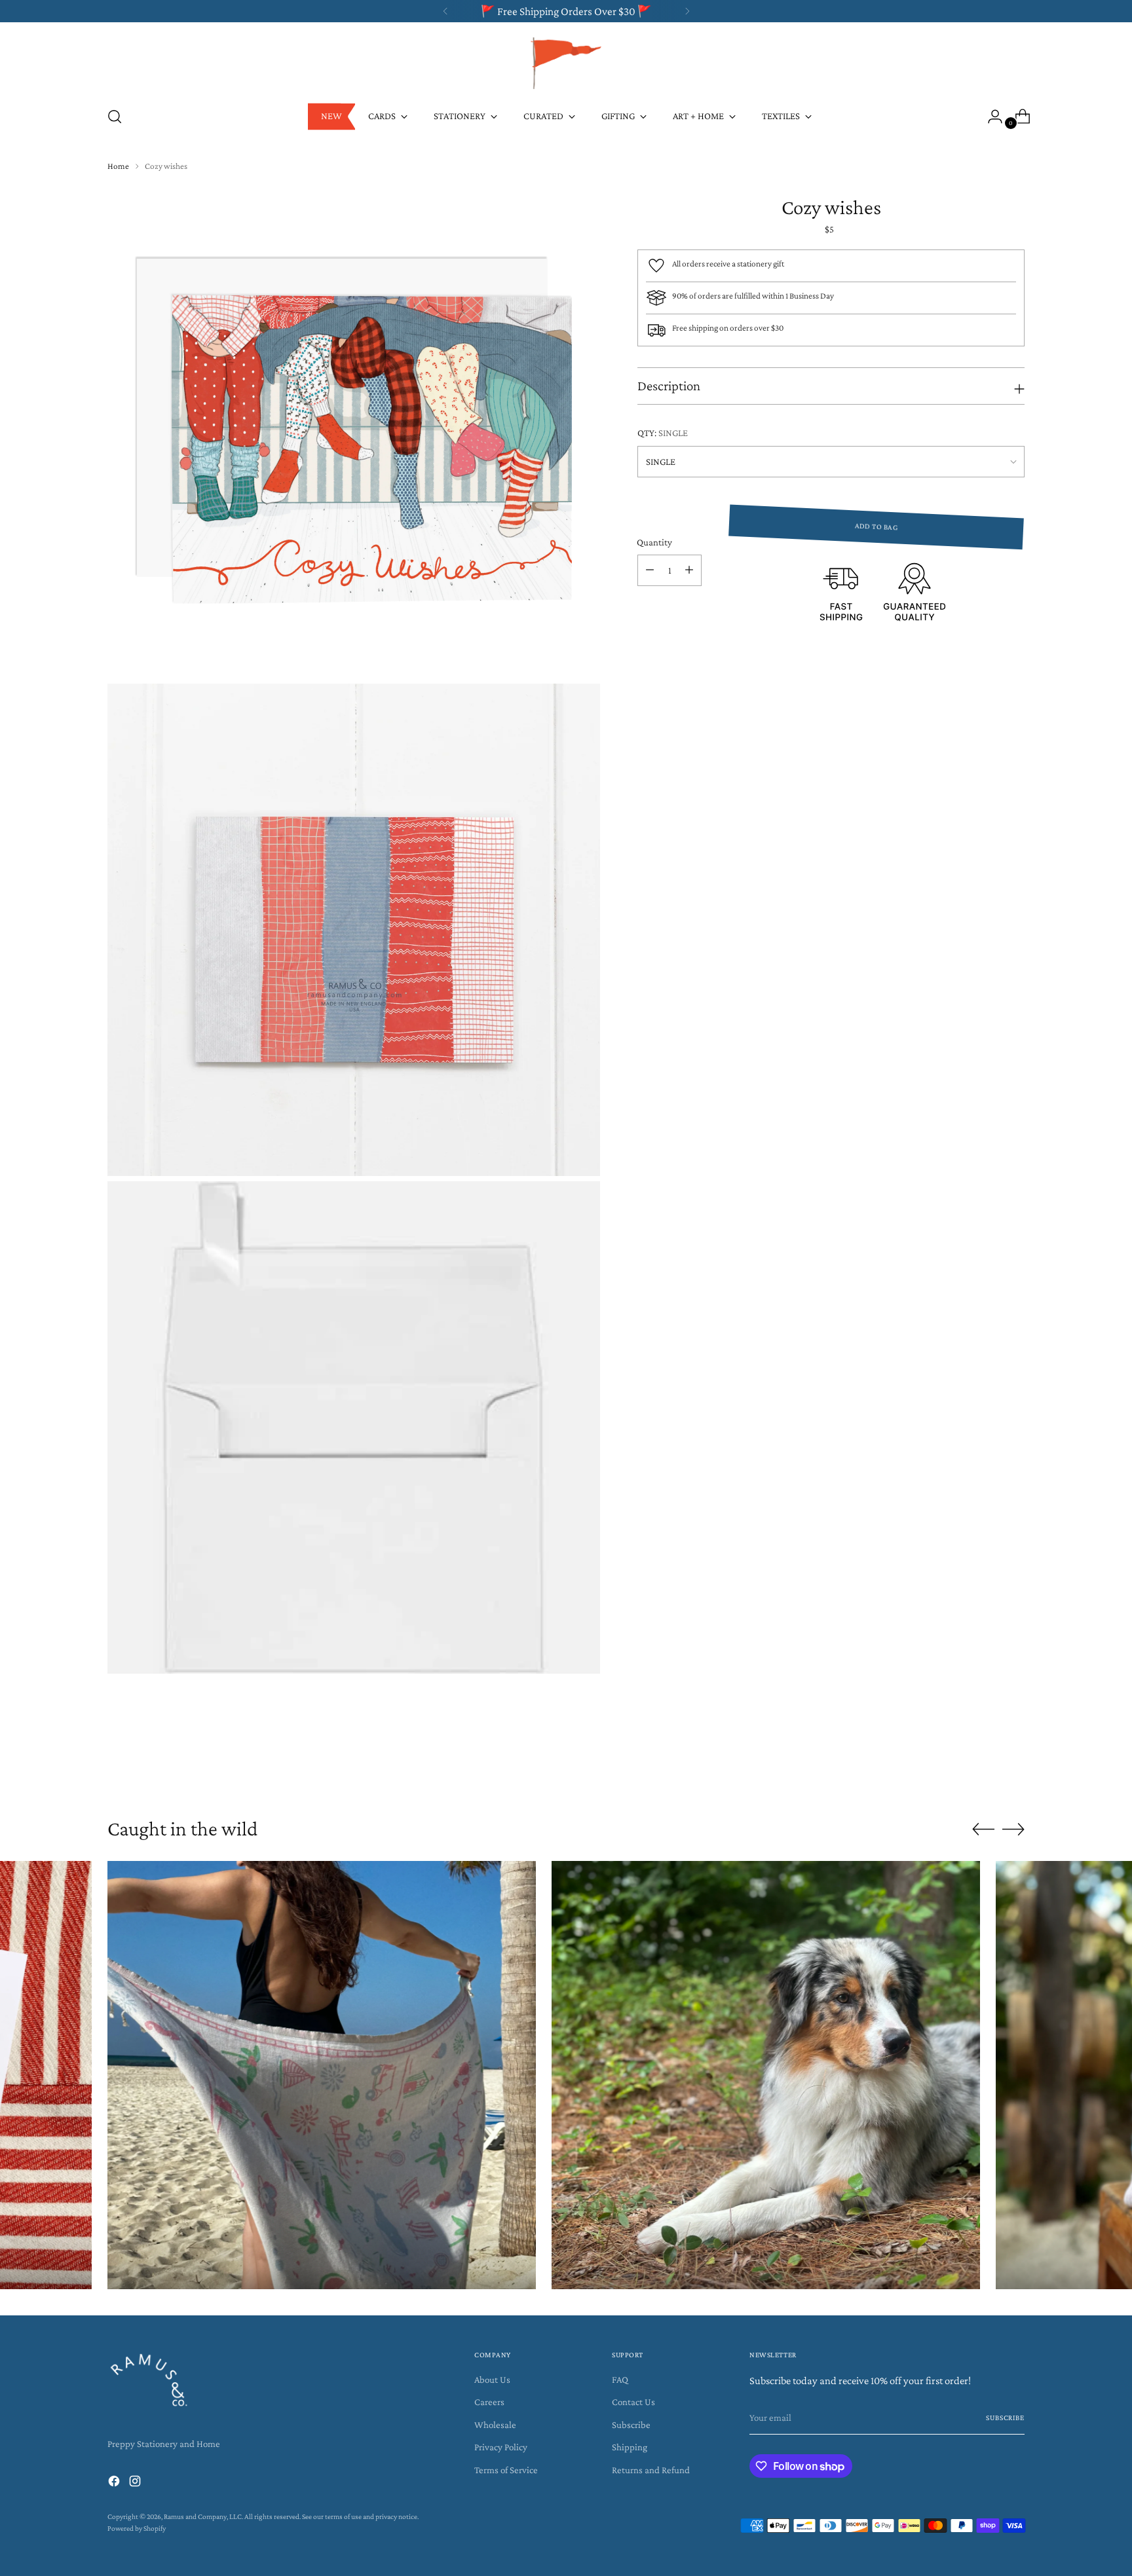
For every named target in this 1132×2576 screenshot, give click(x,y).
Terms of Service (506, 2470)
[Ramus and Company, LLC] (566, 62)
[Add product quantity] (689, 570)
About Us (492, 2380)
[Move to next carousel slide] (1013, 1767)
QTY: (663, 433)
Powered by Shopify (137, 2529)
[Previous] (445, 11)
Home (118, 166)
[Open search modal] (115, 117)
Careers (489, 2402)
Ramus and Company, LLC (203, 2517)
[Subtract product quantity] (650, 570)
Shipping (630, 2447)
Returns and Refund (651, 2470)
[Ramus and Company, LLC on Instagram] (136, 2483)
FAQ (620, 2380)
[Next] (687, 11)
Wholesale (495, 2425)
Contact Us (633, 2402)
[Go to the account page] (990, 117)
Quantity (654, 542)
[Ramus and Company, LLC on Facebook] (115, 2483)
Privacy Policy (501, 2447)
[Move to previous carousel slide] (983, 1767)
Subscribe (631, 2425)
